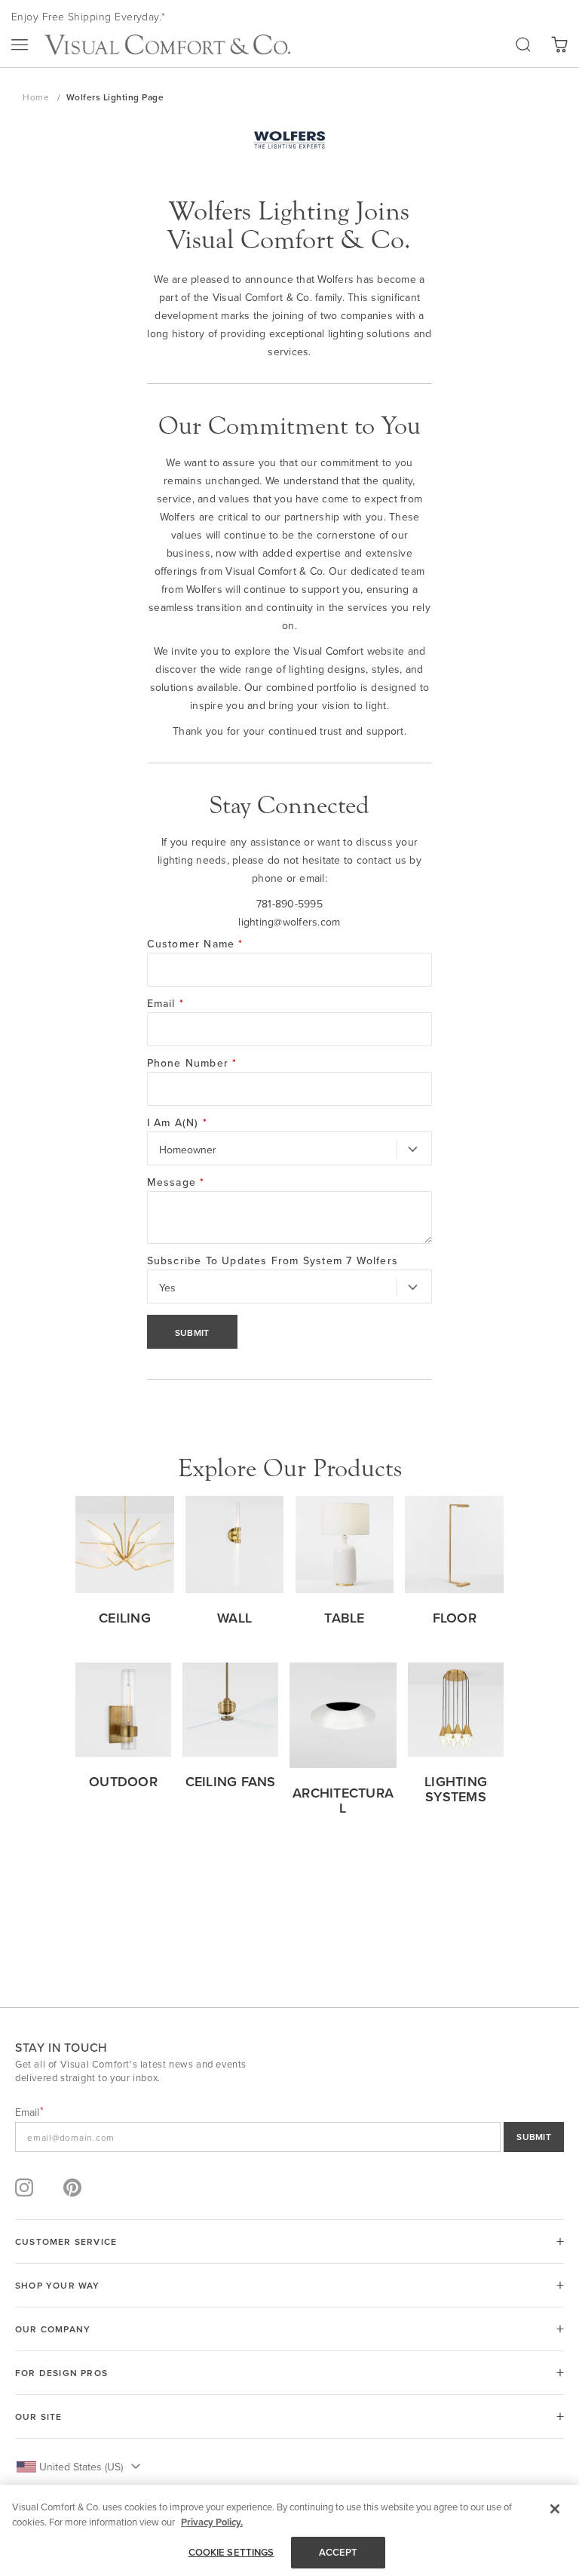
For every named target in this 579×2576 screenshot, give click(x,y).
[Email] (289, 2137)
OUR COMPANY (53, 2329)
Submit (192, 1333)
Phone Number (192, 1063)
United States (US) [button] (81, 2467)
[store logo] (167, 45)
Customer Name (195, 944)
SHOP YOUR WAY (58, 2285)
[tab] (289, 2241)
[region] (289, 2530)
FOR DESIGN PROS (61, 2373)
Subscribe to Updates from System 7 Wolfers (273, 1260)
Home (37, 97)
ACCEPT (339, 2552)
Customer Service (66, 2241)
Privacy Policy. (212, 2522)
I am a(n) (177, 1122)
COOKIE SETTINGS (231, 2552)
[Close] (555, 2509)
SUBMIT (534, 2137)
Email (165, 1003)
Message (176, 1182)
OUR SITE (39, 2416)
